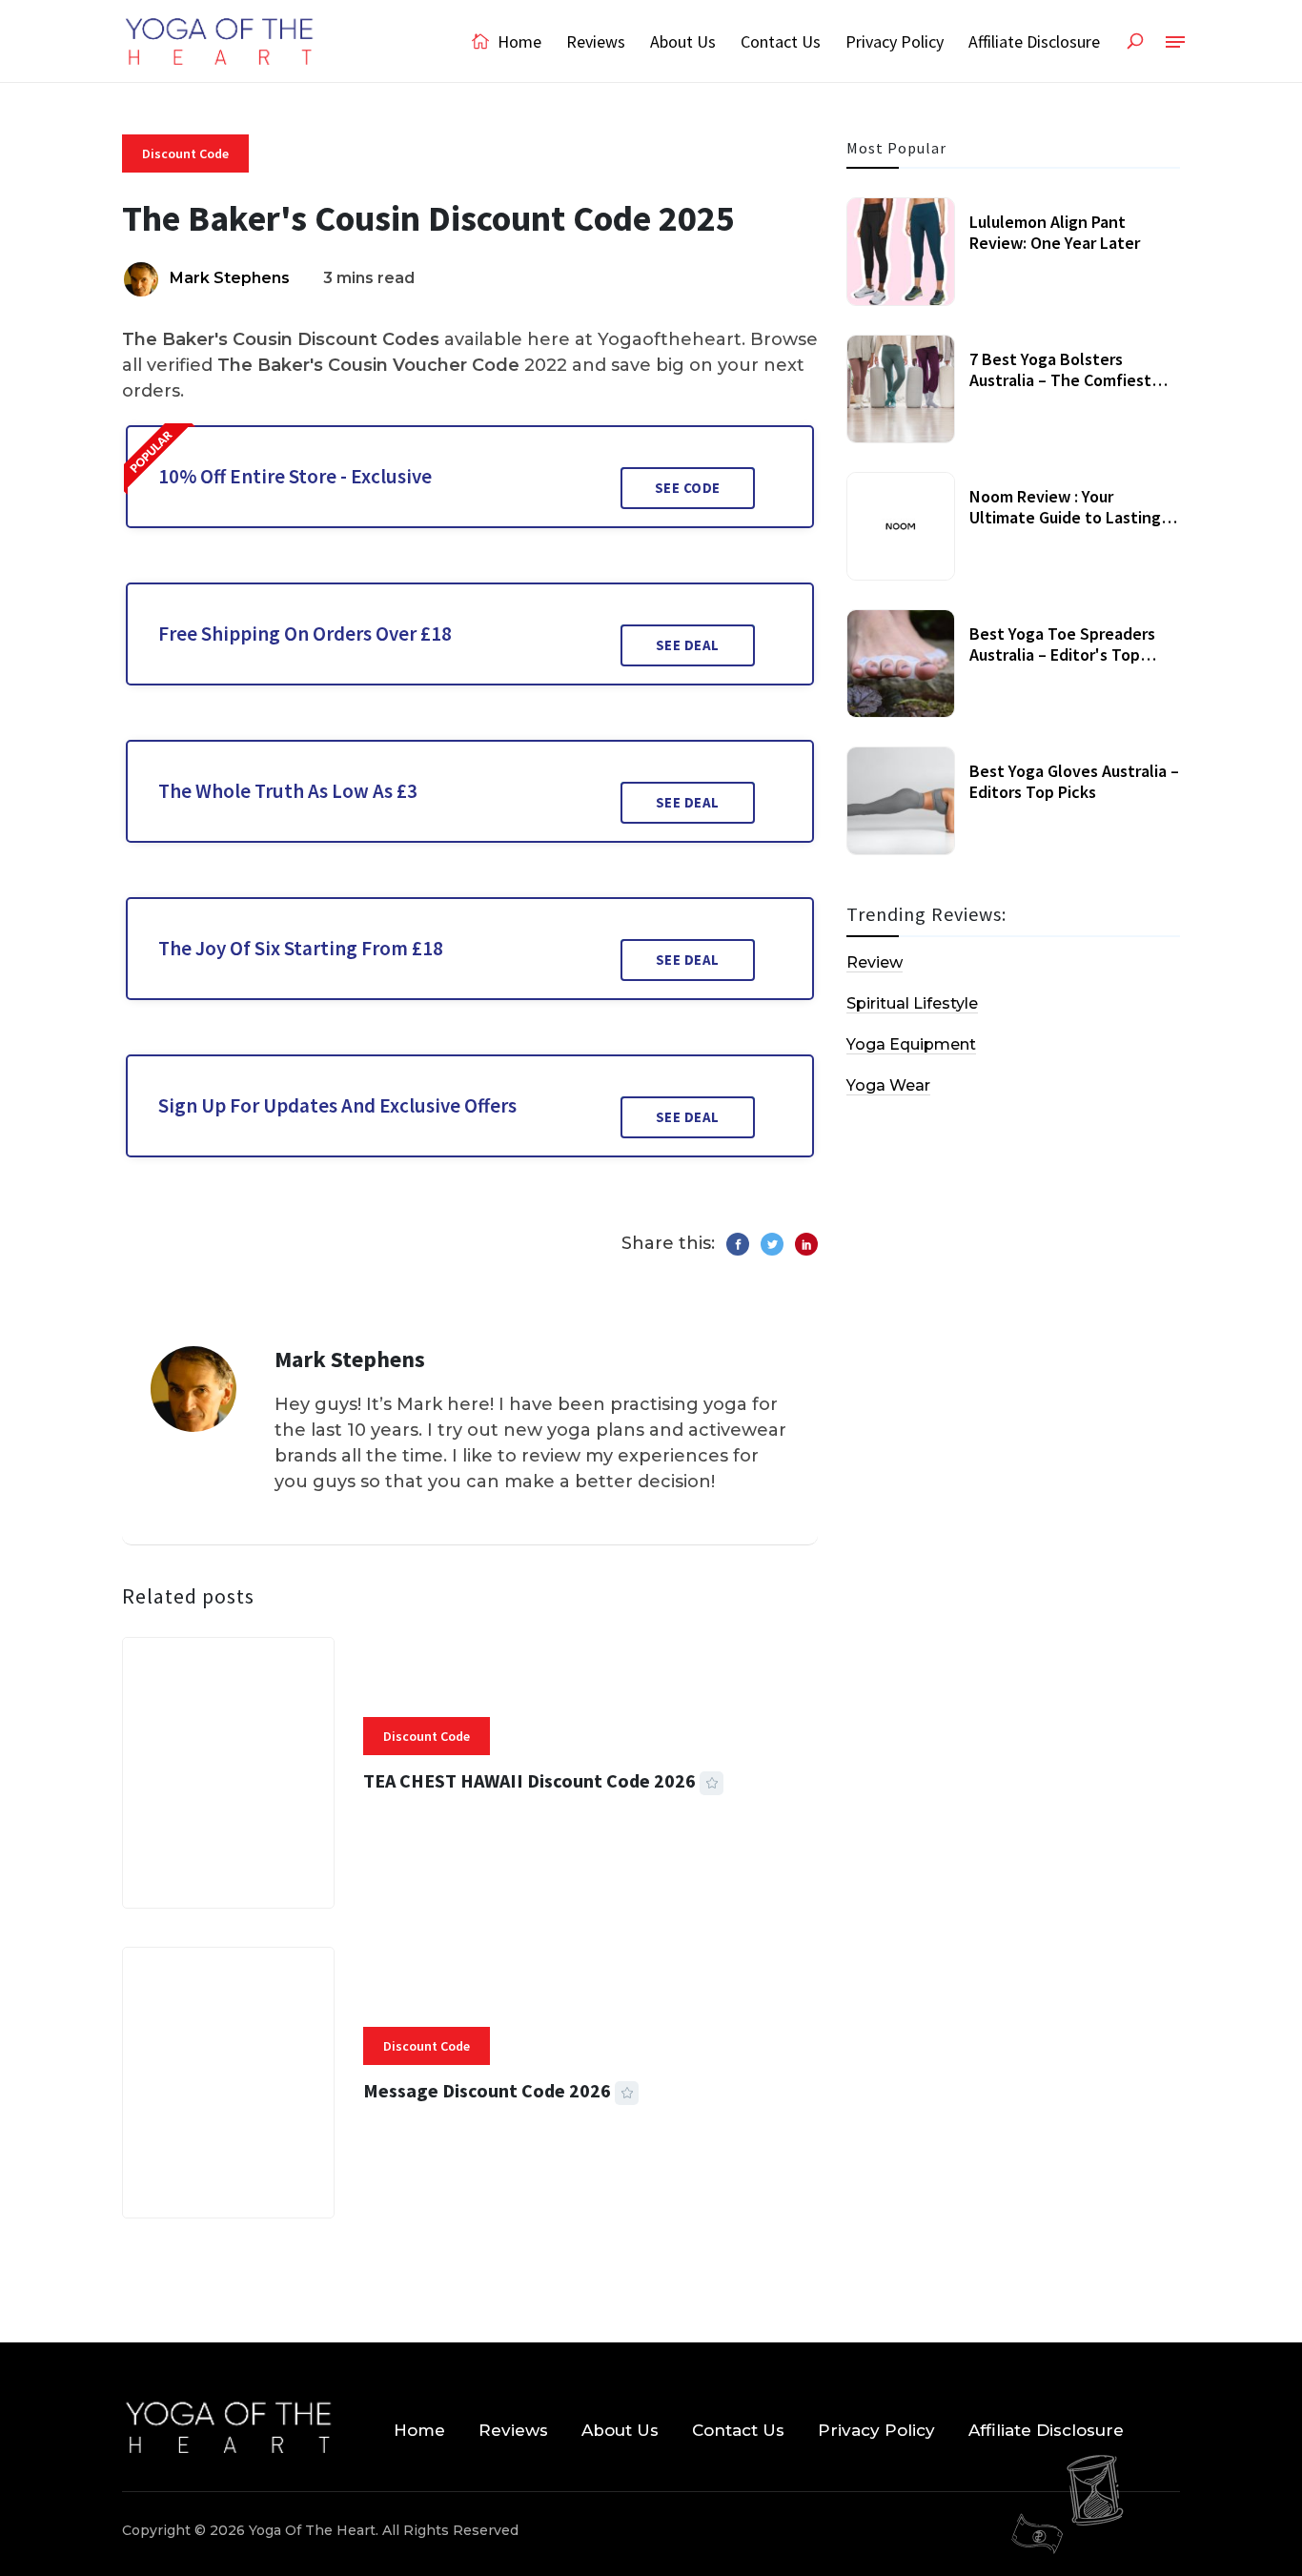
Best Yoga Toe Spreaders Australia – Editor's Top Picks (1062, 654)
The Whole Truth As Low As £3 (288, 791)
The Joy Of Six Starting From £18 (301, 948)
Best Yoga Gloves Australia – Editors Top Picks (1074, 781)
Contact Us (781, 41)
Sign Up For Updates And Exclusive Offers (337, 1105)
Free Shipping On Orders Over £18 (305, 634)
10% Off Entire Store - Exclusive (295, 476)
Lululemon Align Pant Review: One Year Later (1055, 232)
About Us (683, 41)
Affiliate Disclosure (1034, 41)
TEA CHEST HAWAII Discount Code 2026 (529, 1780)
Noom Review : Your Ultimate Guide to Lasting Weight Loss (1065, 517)
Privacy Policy (895, 41)
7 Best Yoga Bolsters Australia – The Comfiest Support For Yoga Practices (1069, 379)
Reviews (596, 41)
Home (518, 41)
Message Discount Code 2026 (487, 2090)
